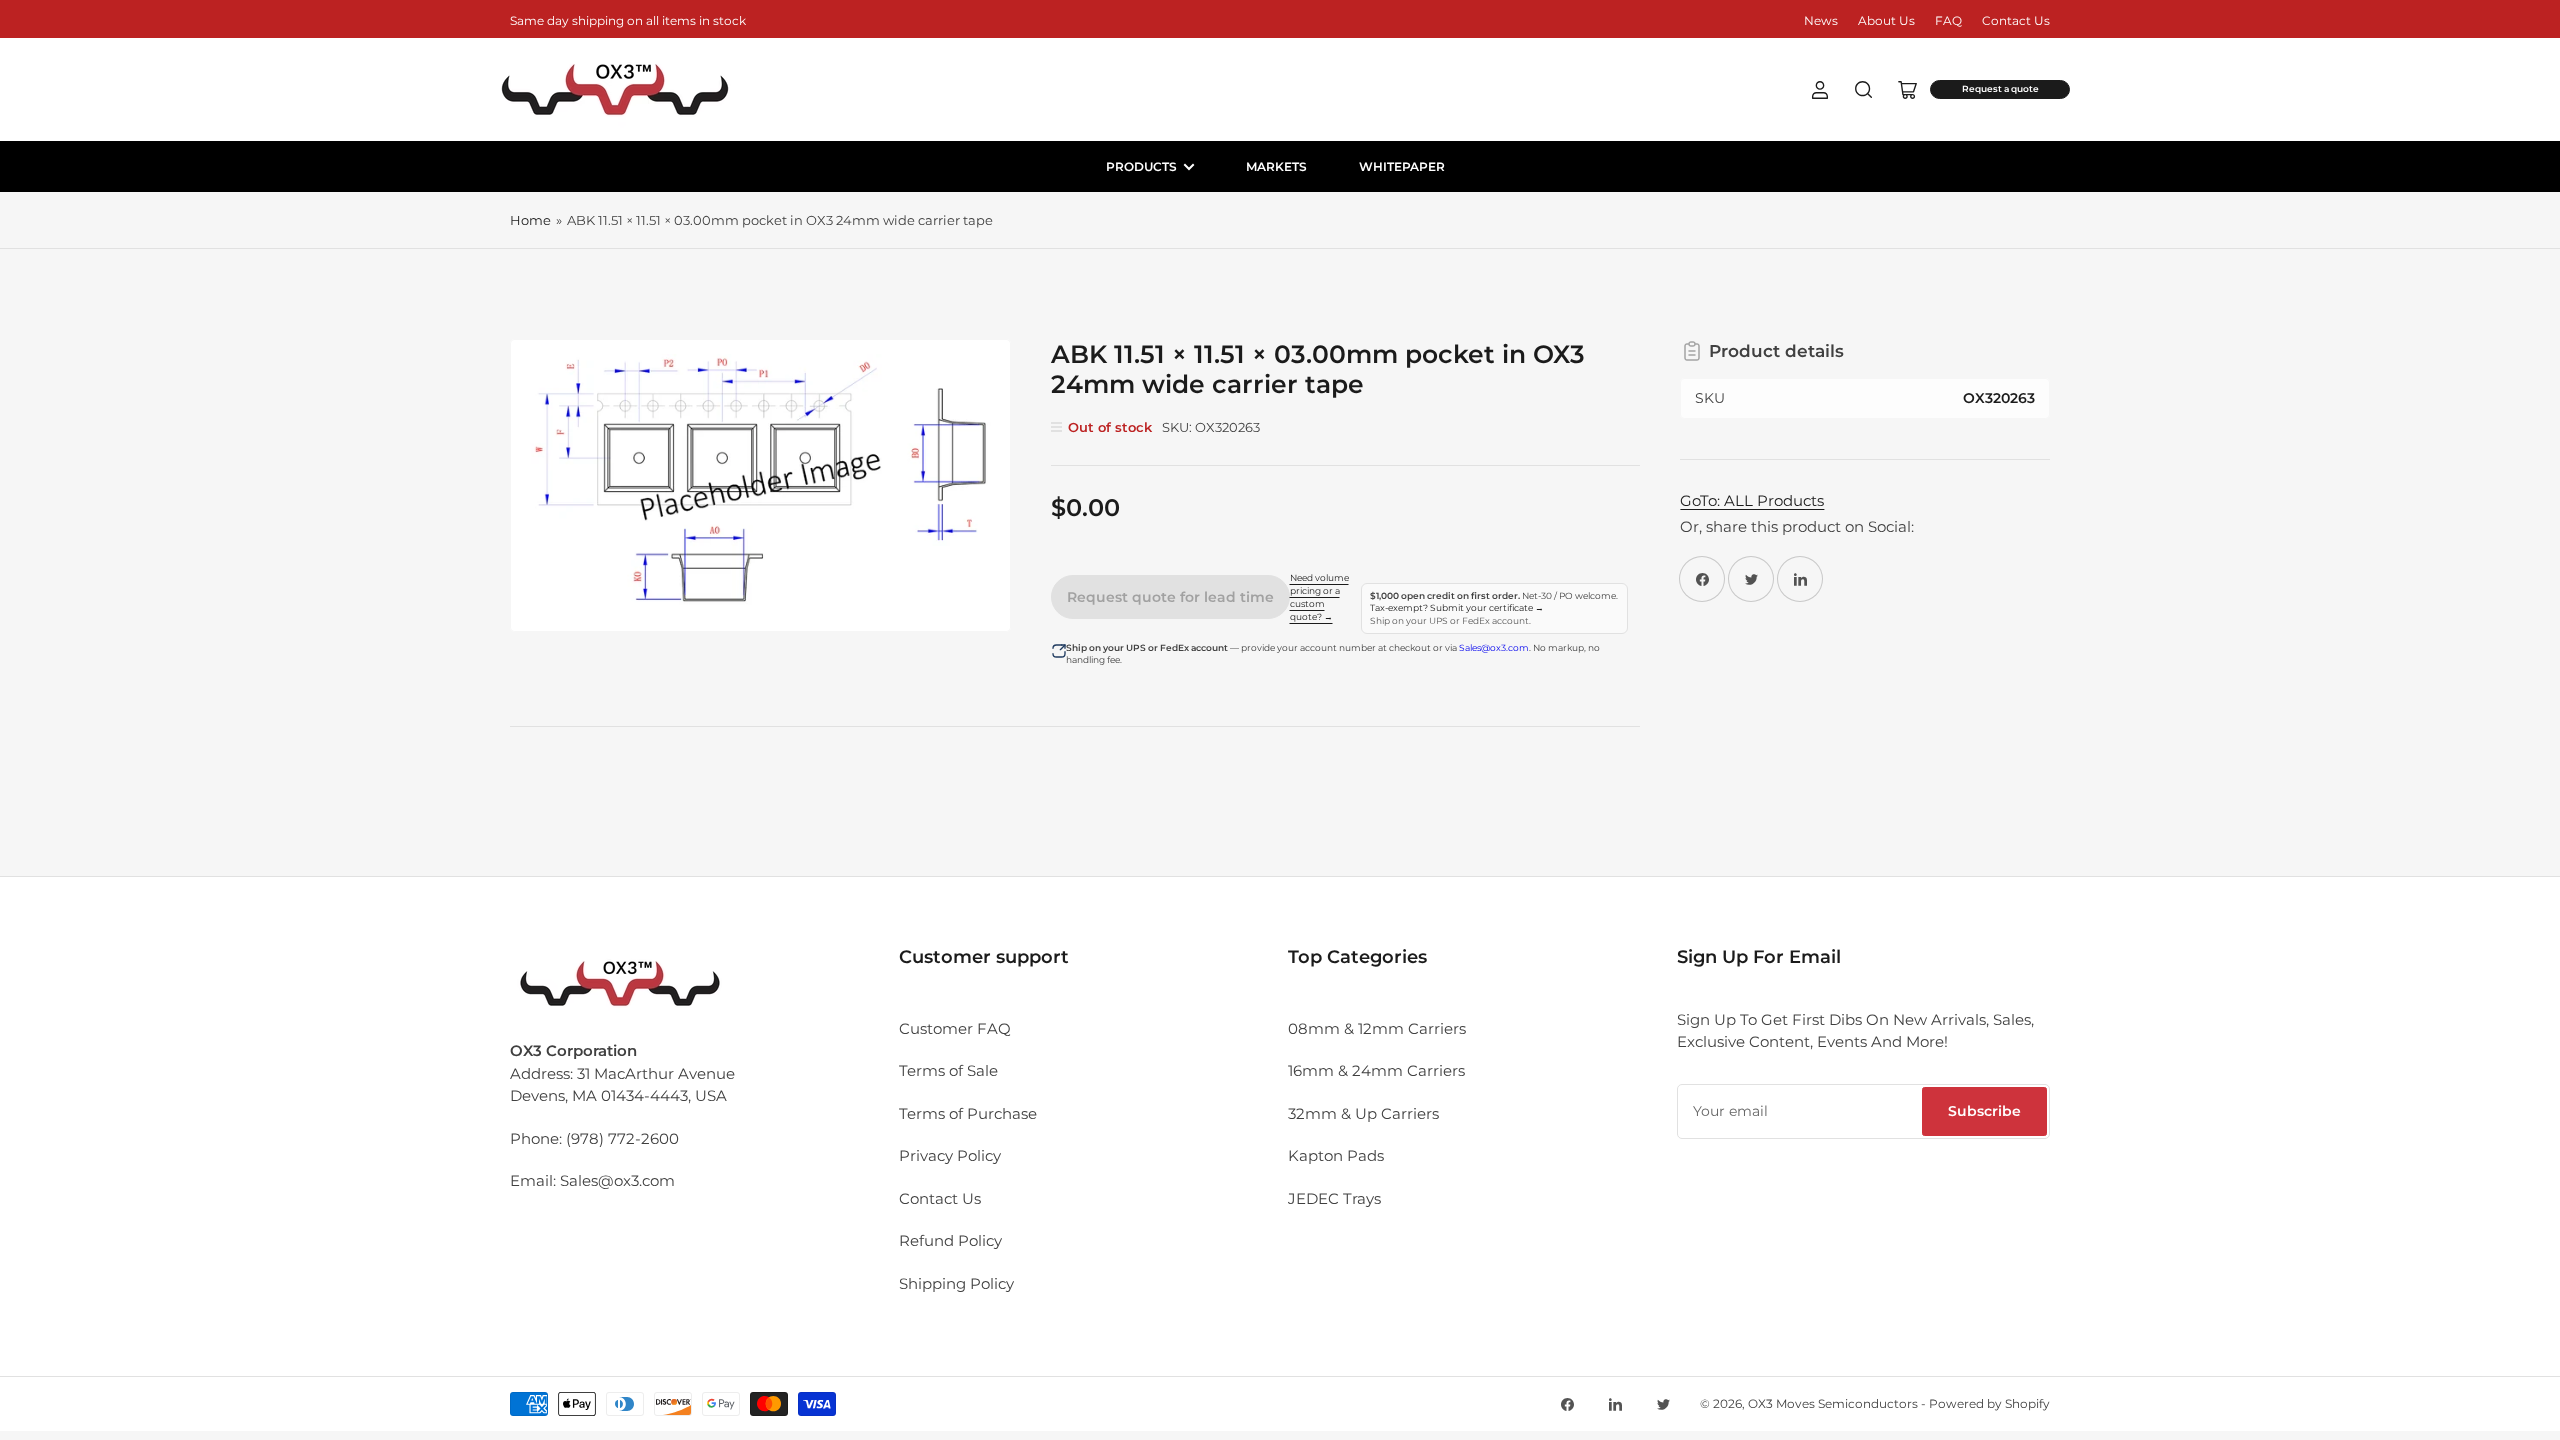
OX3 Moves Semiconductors (1833, 1403)
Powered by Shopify (1989, 1403)
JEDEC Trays (1334, 1198)
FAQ (1948, 20)
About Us (1886, 20)
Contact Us (2016, 20)
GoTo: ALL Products (1752, 500)
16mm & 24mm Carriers (1376, 1070)
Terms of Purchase (968, 1113)
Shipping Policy (956, 1283)
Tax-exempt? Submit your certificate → (1457, 608)
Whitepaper (1402, 166)
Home (530, 220)
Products (1141, 166)
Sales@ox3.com (1494, 648)
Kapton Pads (1336, 1155)
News (1821, 20)
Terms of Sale (948, 1070)
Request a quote (2000, 89)
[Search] (1864, 90)
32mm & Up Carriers (1363, 1113)
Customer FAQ (955, 1028)
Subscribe (1984, 1111)
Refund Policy (950, 1240)
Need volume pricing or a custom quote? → (1319, 597)
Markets (1276, 166)
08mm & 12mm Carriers (1377, 1028)
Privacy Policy (950, 1155)
